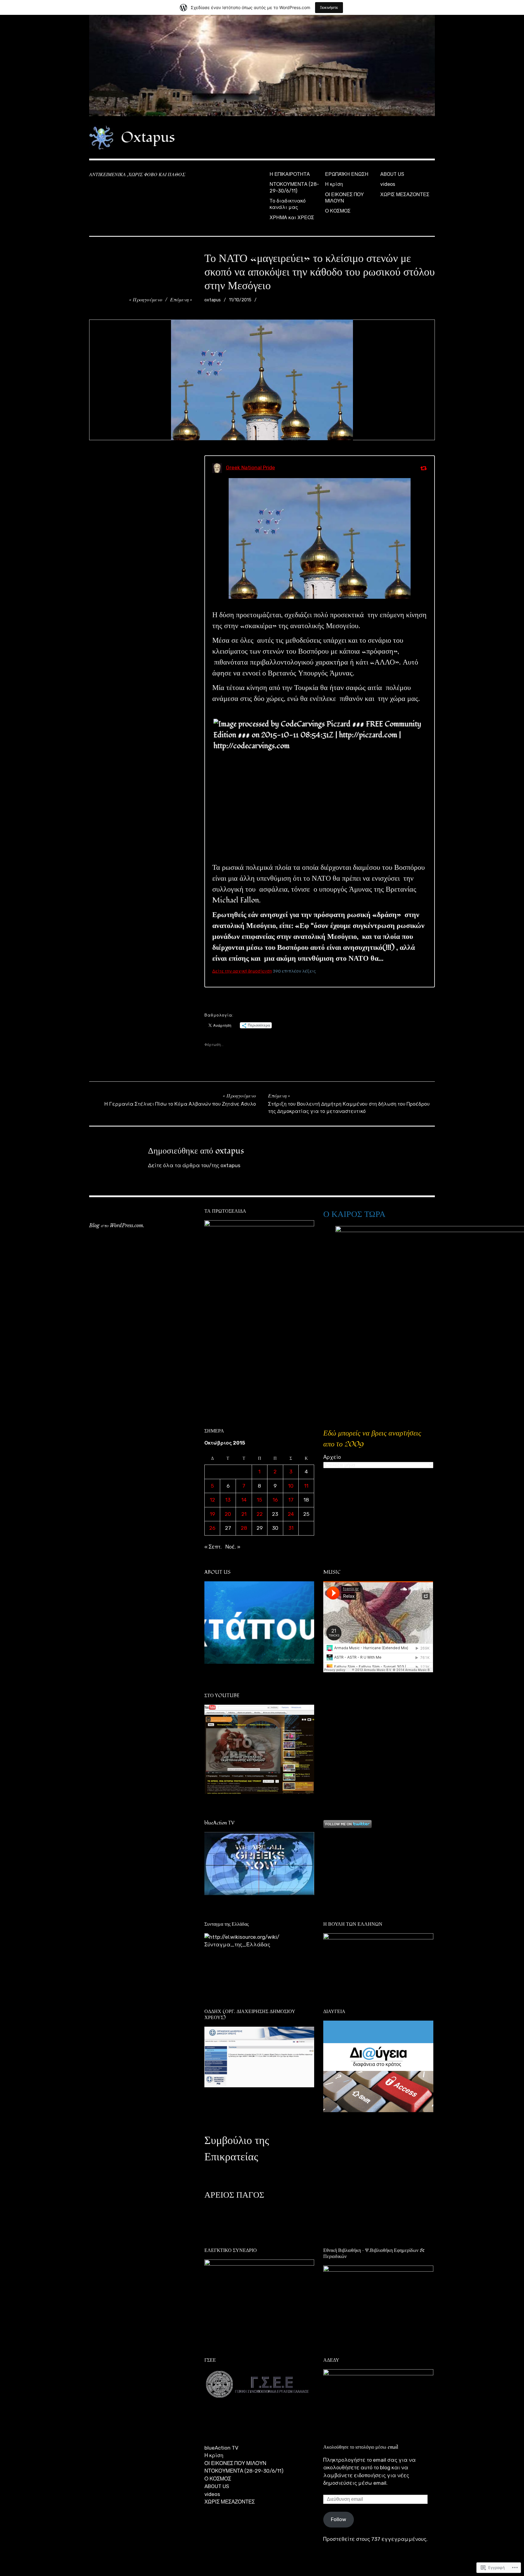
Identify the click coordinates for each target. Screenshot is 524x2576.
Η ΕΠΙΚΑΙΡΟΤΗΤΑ (290, 174)
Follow (339, 2519)
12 (212, 1500)
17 (291, 1500)
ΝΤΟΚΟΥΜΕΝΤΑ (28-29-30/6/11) (294, 187)
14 (244, 1500)
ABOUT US (392, 174)
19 (212, 1514)
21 (244, 1514)
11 (306, 1486)
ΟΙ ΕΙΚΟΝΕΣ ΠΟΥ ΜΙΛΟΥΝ (344, 198)
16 (275, 1500)
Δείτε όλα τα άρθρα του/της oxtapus (194, 1165)
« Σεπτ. (213, 1547)
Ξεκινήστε (329, 7)
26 (212, 1528)
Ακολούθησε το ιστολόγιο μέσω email (361, 2447)
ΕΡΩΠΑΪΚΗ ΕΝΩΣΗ (347, 174)
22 (260, 1514)
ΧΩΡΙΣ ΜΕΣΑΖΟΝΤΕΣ (405, 194)
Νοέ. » (233, 1547)
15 (259, 1500)
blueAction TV (221, 2448)
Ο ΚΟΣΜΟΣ (338, 211)
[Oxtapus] (262, 65)
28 (244, 1528)
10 (291, 1486)
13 (228, 1500)
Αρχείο (332, 1457)
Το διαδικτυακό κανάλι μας (288, 204)
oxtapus (213, 300)
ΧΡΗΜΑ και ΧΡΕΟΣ (292, 218)
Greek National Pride (250, 467)
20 (228, 1514)
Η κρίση (334, 184)
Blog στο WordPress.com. (117, 1225)
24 (291, 1514)
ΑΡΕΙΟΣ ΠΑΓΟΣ (234, 2195)
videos (388, 184)
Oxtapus (148, 137)
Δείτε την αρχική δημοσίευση (242, 971)
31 (291, 1528)
